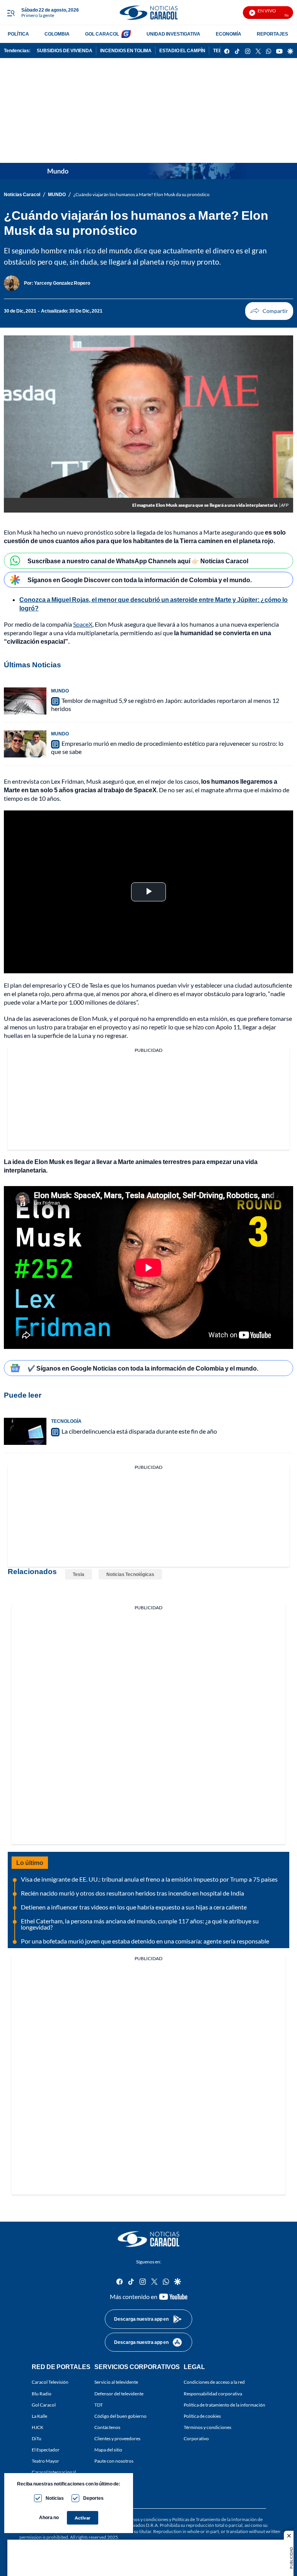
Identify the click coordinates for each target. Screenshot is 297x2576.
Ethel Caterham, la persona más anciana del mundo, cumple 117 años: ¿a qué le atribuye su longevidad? (140, 1924)
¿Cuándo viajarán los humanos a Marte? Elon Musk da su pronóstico (142, 194)
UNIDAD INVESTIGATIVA (173, 34)
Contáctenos (107, 2427)
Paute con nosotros (114, 2461)
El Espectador (46, 2450)
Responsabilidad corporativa (213, 2394)
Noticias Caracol (22, 194)
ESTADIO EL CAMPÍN (182, 50)
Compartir (269, 311)
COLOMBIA (57, 34)
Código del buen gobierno (120, 2416)
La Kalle (39, 2416)
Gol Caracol (44, 2405)
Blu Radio (42, 2394)
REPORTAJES (272, 34)
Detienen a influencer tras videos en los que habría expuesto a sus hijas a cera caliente (134, 1907)
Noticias (55, 2498)
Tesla (79, 1574)
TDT (99, 2405)
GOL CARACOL (102, 34)
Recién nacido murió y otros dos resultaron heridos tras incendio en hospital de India (132, 1893)
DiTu (37, 2438)
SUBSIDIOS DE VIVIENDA (65, 50)
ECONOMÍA (229, 34)
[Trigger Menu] (11, 13)
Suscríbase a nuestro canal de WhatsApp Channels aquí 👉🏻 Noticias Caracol (138, 561)
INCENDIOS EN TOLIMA (126, 50)
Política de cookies (202, 2416)
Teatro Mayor (45, 2461)
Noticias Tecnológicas (130, 1574)
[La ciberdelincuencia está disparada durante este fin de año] (25, 1431)
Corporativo (196, 2438)
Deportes (93, 2498)
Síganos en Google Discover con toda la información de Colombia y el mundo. (140, 580)
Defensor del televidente (119, 2394)
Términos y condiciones (207, 2427)
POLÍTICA (18, 34)
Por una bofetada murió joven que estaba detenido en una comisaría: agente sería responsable (145, 1941)
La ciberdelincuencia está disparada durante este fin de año (139, 1431)
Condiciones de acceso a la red (214, 2382)
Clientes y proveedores (117, 2438)
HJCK (38, 2427)
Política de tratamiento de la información (224, 2405)
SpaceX (83, 624)
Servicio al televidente (116, 2382)
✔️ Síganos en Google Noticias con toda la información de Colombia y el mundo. (143, 1368)
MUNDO (57, 194)
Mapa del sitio (108, 2450)
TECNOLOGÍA (66, 1421)
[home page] (148, 13)
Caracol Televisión (50, 2382)
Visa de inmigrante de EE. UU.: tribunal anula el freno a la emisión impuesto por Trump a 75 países (149, 1879)
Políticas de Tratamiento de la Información (214, 2519)
